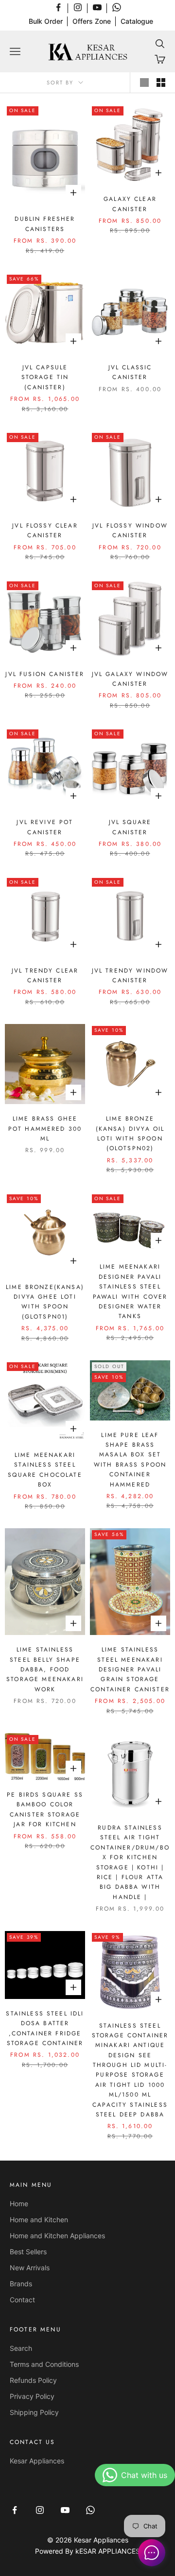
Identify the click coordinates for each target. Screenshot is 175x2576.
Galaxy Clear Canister (130, 204)
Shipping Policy (34, 2412)
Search (21, 2348)
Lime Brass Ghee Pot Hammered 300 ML (45, 1129)
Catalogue (137, 21)
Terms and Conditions (44, 2364)
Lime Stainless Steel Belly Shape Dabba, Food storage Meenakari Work (45, 1669)
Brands (21, 2284)
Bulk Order (46, 21)
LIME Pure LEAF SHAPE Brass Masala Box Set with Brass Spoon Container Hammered (130, 1460)
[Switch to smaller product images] (161, 83)
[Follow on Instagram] (78, 7)
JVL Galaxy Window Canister (130, 679)
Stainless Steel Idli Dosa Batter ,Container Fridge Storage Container (45, 2028)
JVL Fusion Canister (45, 674)
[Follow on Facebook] (58, 7)
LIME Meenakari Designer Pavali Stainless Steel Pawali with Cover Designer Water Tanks (130, 1291)
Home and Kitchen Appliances (57, 2236)
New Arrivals (30, 2268)
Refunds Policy (33, 2380)
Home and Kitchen (39, 2220)
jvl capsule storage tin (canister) (45, 377)
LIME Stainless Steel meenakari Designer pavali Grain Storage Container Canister (130, 1669)
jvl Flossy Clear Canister (45, 530)
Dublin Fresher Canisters (45, 224)
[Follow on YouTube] (97, 7)
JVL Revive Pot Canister (45, 827)
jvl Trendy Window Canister (130, 975)
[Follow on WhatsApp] (117, 7)
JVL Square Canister (130, 827)
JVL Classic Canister (130, 372)
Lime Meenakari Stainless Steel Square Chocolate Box (45, 1470)
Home (19, 2204)
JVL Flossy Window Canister (130, 530)
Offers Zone (92, 21)
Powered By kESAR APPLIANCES (87, 2551)
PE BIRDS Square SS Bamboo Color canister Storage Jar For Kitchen (45, 1809)
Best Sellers (28, 2252)
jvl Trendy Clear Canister (45, 975)
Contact (22, 2300)
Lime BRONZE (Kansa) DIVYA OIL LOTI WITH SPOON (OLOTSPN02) (130, 1133)
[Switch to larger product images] (144, 83)
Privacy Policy (32, 2396)
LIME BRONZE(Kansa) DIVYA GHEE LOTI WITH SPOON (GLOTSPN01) (45, 1302)
